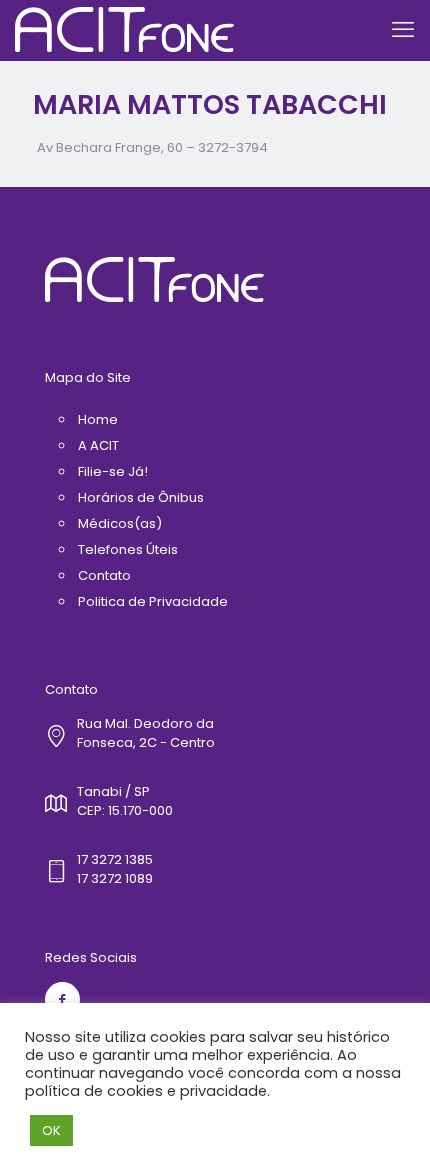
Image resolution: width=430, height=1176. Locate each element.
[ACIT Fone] (124, 30)
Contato (104, 575)
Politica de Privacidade (153, 601)
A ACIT (98, 445)
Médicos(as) (120, 523)
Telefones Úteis (128, 549)
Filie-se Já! (113, 471)
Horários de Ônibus (141, 497)
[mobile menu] (403, 30)
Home (98, 419)
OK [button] (51, 1130)
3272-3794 (233, 147)
